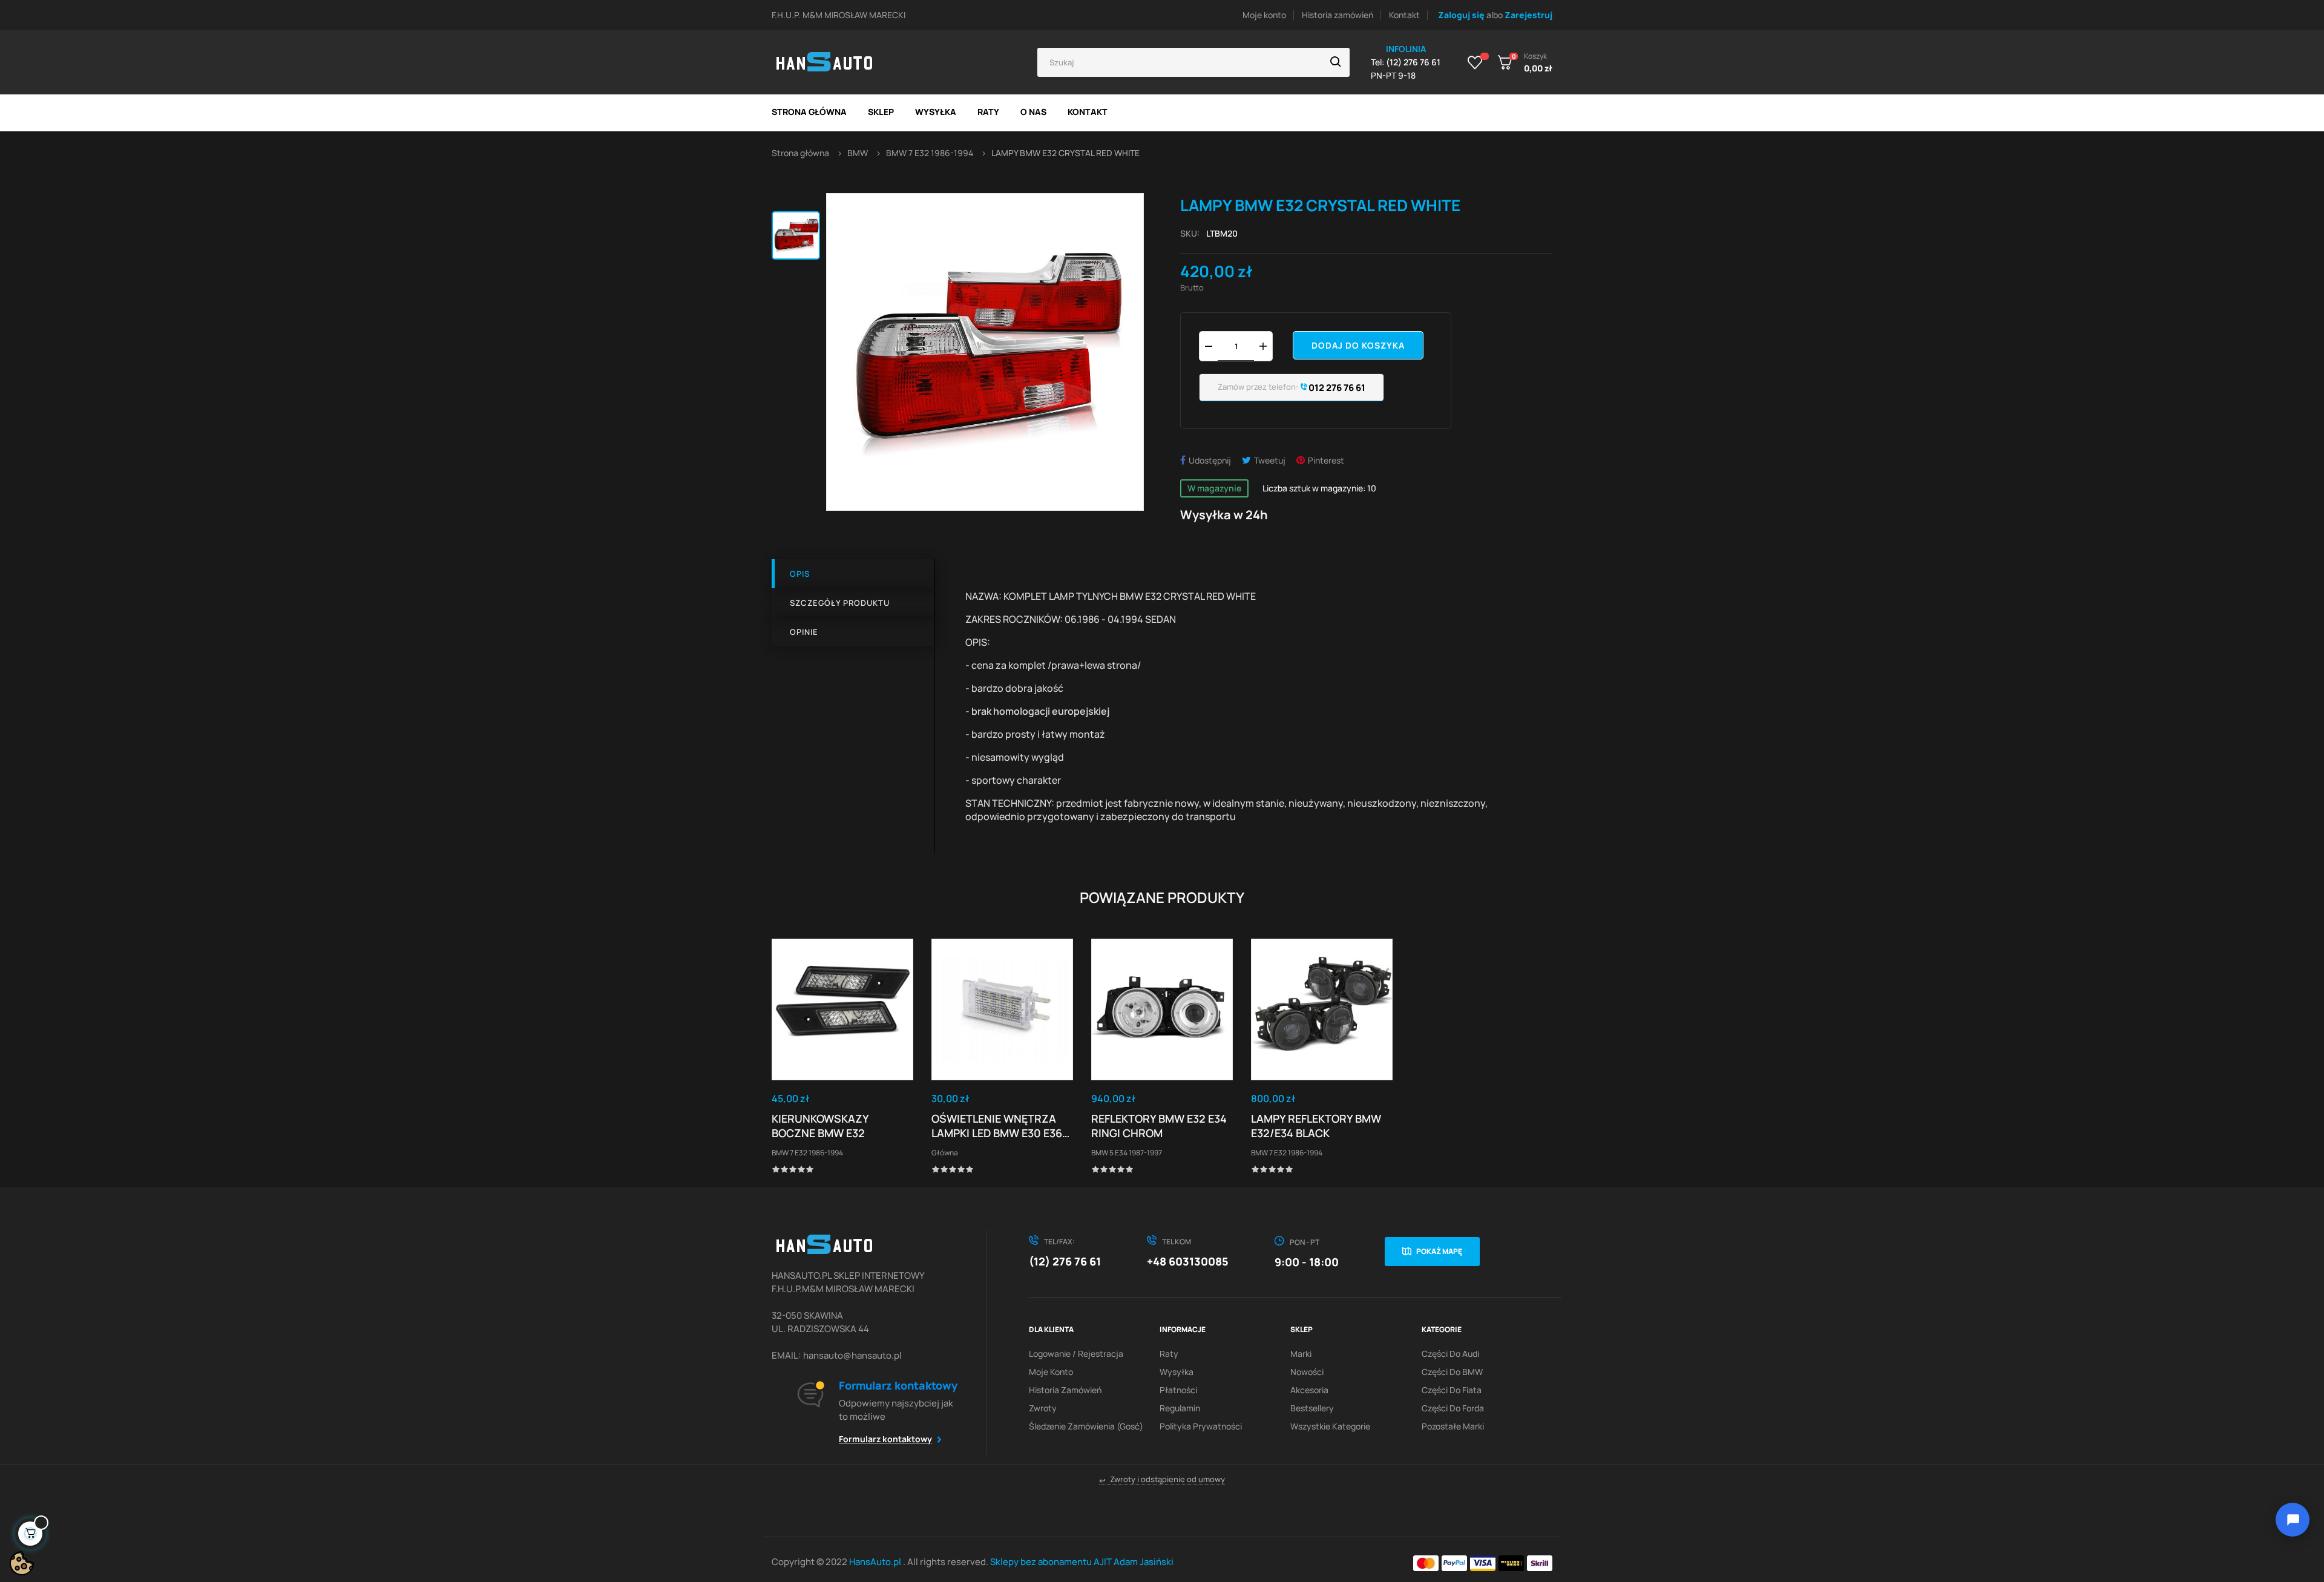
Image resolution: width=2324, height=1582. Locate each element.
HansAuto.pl (876, 1562)
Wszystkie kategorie (1330, 1426)
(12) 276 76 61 (1065, 1261)
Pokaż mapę (1439, 1251)
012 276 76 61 (1336, 388)
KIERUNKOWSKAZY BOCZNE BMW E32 (820, 1126)
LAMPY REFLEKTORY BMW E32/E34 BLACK (1316, 1126)
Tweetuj (1270, 460)
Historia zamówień (1338, 15)
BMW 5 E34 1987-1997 (1127, 1153)
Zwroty (1043, 1408)
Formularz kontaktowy (885, 1439)
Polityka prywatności (1201, 1426)
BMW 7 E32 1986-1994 (807, 1153)
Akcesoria (1309, 1390)
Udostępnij (1210, 460)
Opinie (804, 632)
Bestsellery (1312, 1408)
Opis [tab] (800, 574)
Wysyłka (1177, 1372)
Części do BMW (1452, 1372)
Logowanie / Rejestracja (1076, 1354)
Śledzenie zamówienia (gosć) (1086, 1426)
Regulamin (1180, 1408)
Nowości (1307, 1372)
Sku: (1190, 233)
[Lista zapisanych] (1475, 62)
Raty (1169, 1354)
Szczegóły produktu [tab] (840, 603)
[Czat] (2293, 1520)
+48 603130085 (1188, 1261)
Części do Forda (1453, 1408)
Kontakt (1404, 15)
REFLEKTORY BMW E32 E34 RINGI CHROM (1159, 1126)
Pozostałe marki (1453, 1426)
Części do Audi (1450, 1354)
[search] (1336, 62)
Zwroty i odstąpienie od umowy (1162, 1479)
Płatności (1178, 1390)
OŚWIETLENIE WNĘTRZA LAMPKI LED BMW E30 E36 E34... (997, 1126)
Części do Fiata (1452, 1390)
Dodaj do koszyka (1358, 345)
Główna (945, 1153)
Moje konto (1264, 15)
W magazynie (1214, 488)
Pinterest (1326, 460)
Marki (1301, 1354)
